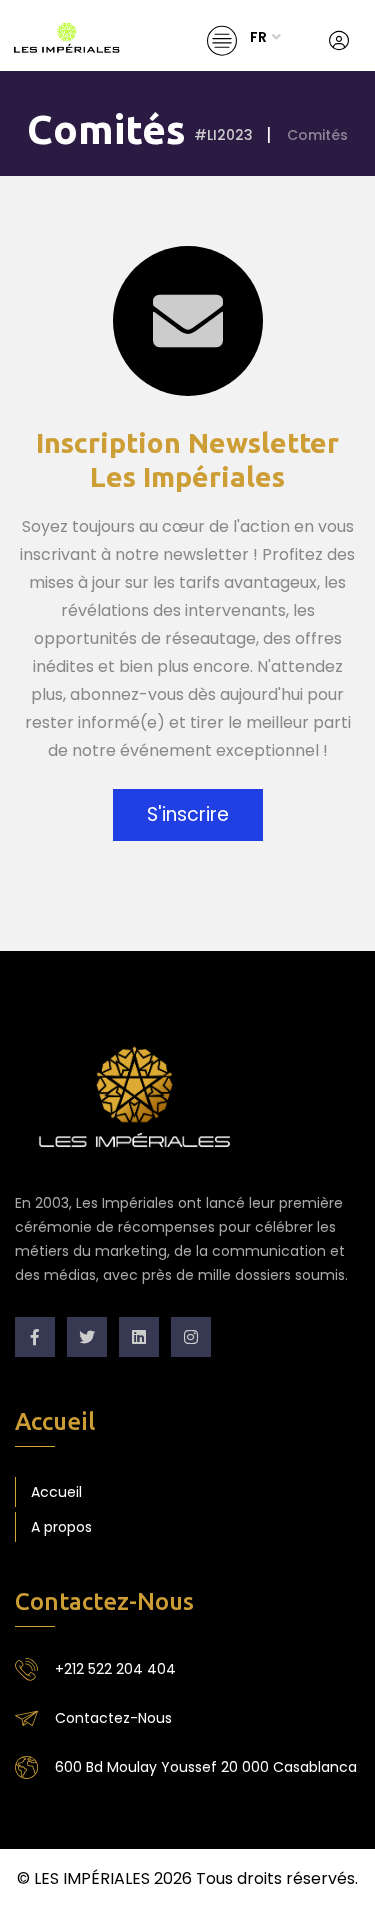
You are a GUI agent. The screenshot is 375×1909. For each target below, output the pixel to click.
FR (258, 37)
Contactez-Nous (113, 1718)
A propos (61, 1527)
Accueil (56, 1492)
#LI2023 (223, 135)
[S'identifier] (339, 41)
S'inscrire (188, 814)
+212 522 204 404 (115, 1669)
